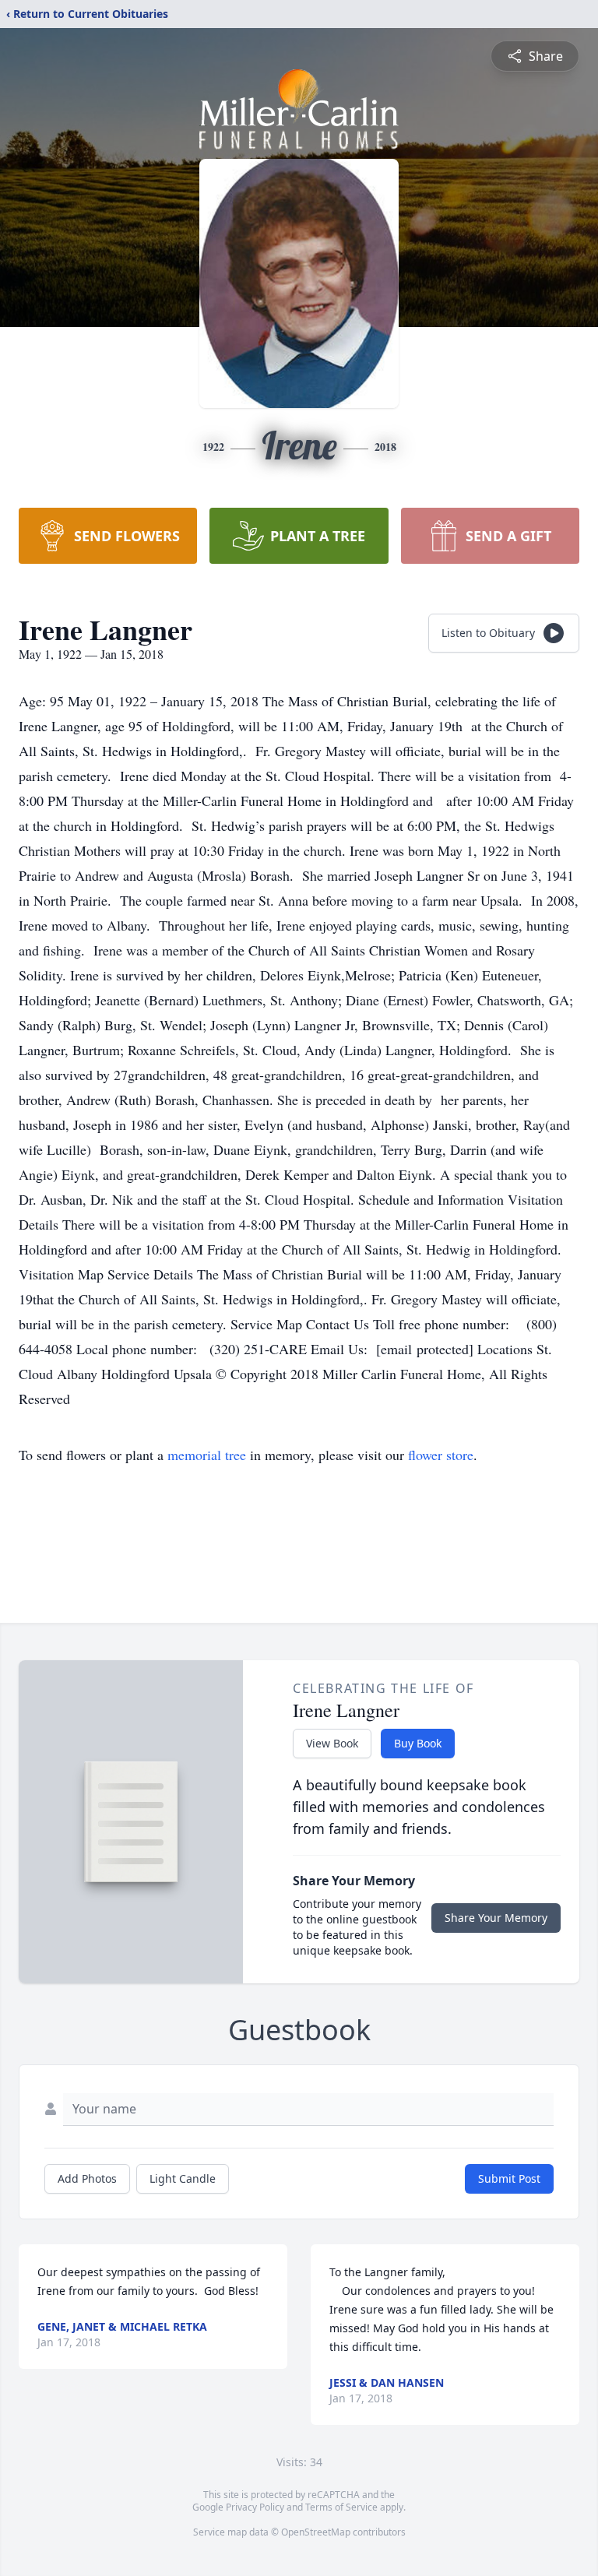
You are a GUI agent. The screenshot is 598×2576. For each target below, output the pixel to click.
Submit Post (509, 2178)
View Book (332, 1743)
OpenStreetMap (316, 2532)
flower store (441, 1455)
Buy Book (418, 1743)
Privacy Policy (255, 2507)
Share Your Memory (496, 1918)
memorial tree (207, 1455)
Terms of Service (341, 2507)
